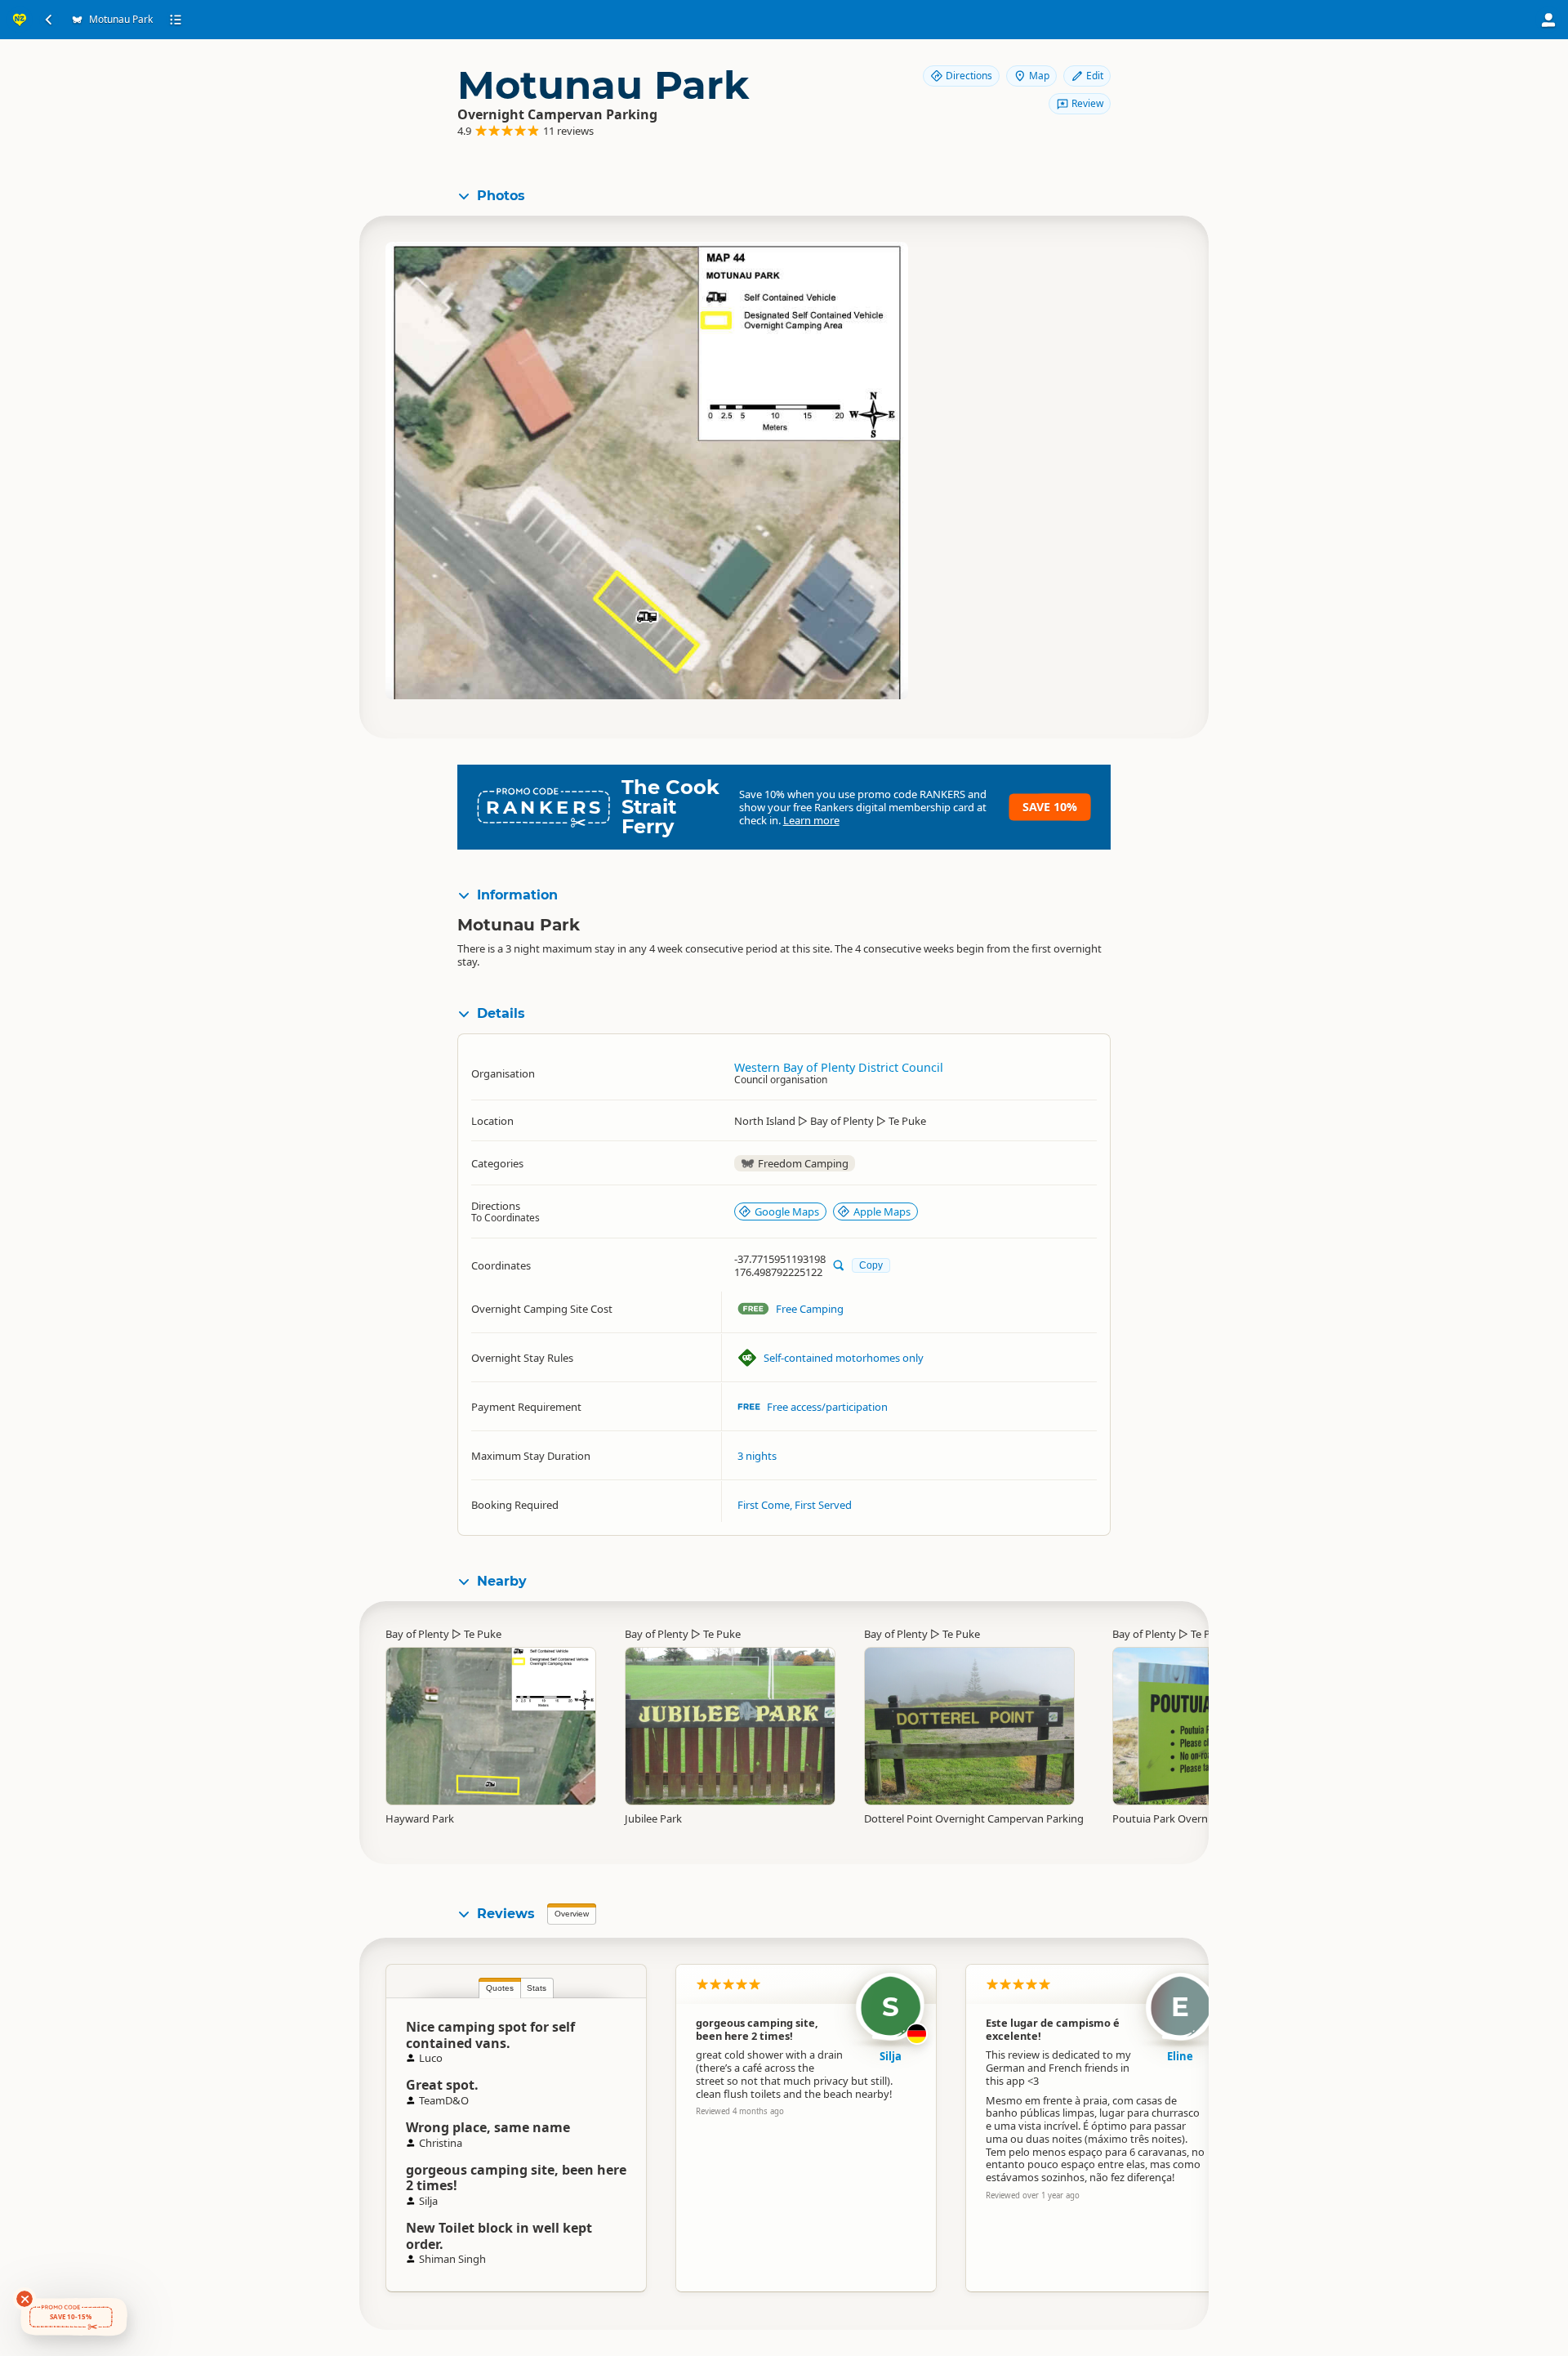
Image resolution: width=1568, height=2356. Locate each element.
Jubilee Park (653, 1818)
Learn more (811, 820)
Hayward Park (420, 1818)
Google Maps (787, 1211)
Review (1087, 103)
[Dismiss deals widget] (24, 2299)
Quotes (500, 1988)
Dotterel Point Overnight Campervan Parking (974, 1818)
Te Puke (483, 1634)
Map (1039, 76)
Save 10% (1050, 807)
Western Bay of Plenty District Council (839, 1067)
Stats (537, 1988)
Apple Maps (882, 1211)
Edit (1095, 76)
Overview (572, 1914)
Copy (871, 1265)
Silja (891, 2056)
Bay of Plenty (417, 1634)
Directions (969, 76)
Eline (1180, 2056)
